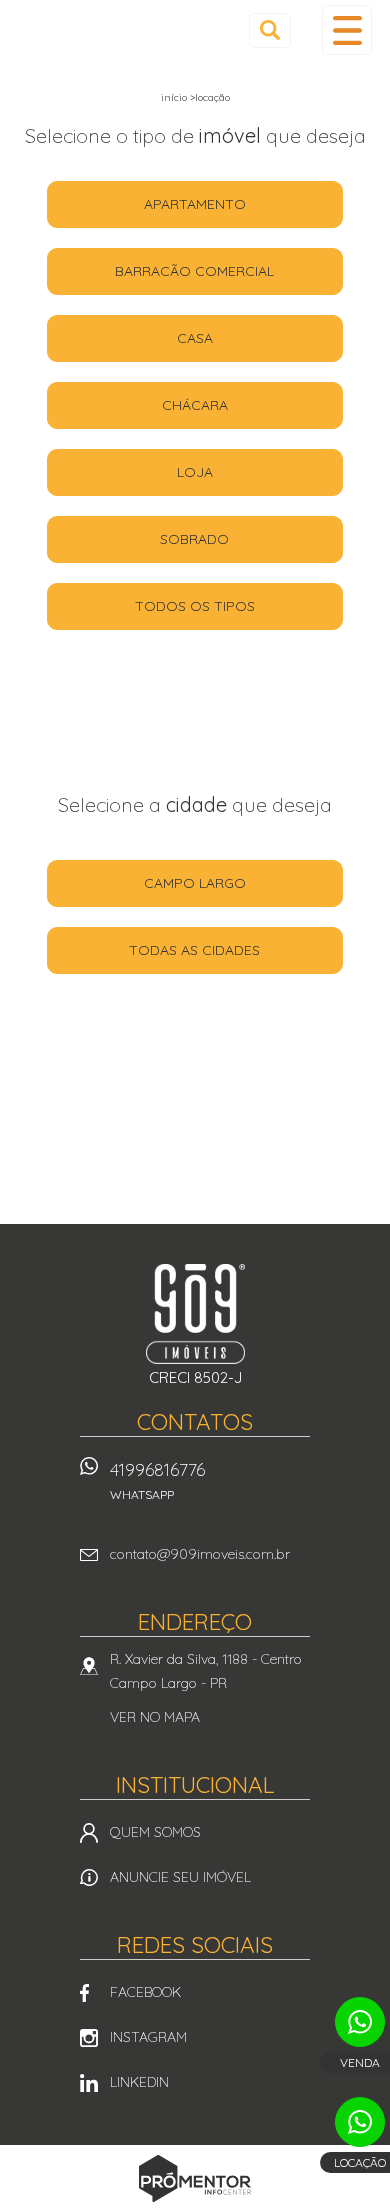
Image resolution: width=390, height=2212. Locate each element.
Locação (212, 97)
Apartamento (195, 204)
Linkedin (139, 2082)
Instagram (148, 2037)
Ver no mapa (155, 1717)
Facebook (145, 1992)
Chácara (195, 405)
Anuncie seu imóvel (180, 1877)
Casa (195, 338)
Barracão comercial (194, 271)
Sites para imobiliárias (195, 2206)
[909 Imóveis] (92, 32)
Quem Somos (155, 1832)
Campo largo (195, 883)
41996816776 (157, 1480)
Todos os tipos (195, 606)
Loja (195, 472)
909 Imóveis (195, 1314)
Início (174, 97)
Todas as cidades (194, 950)
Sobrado (194, 539)
